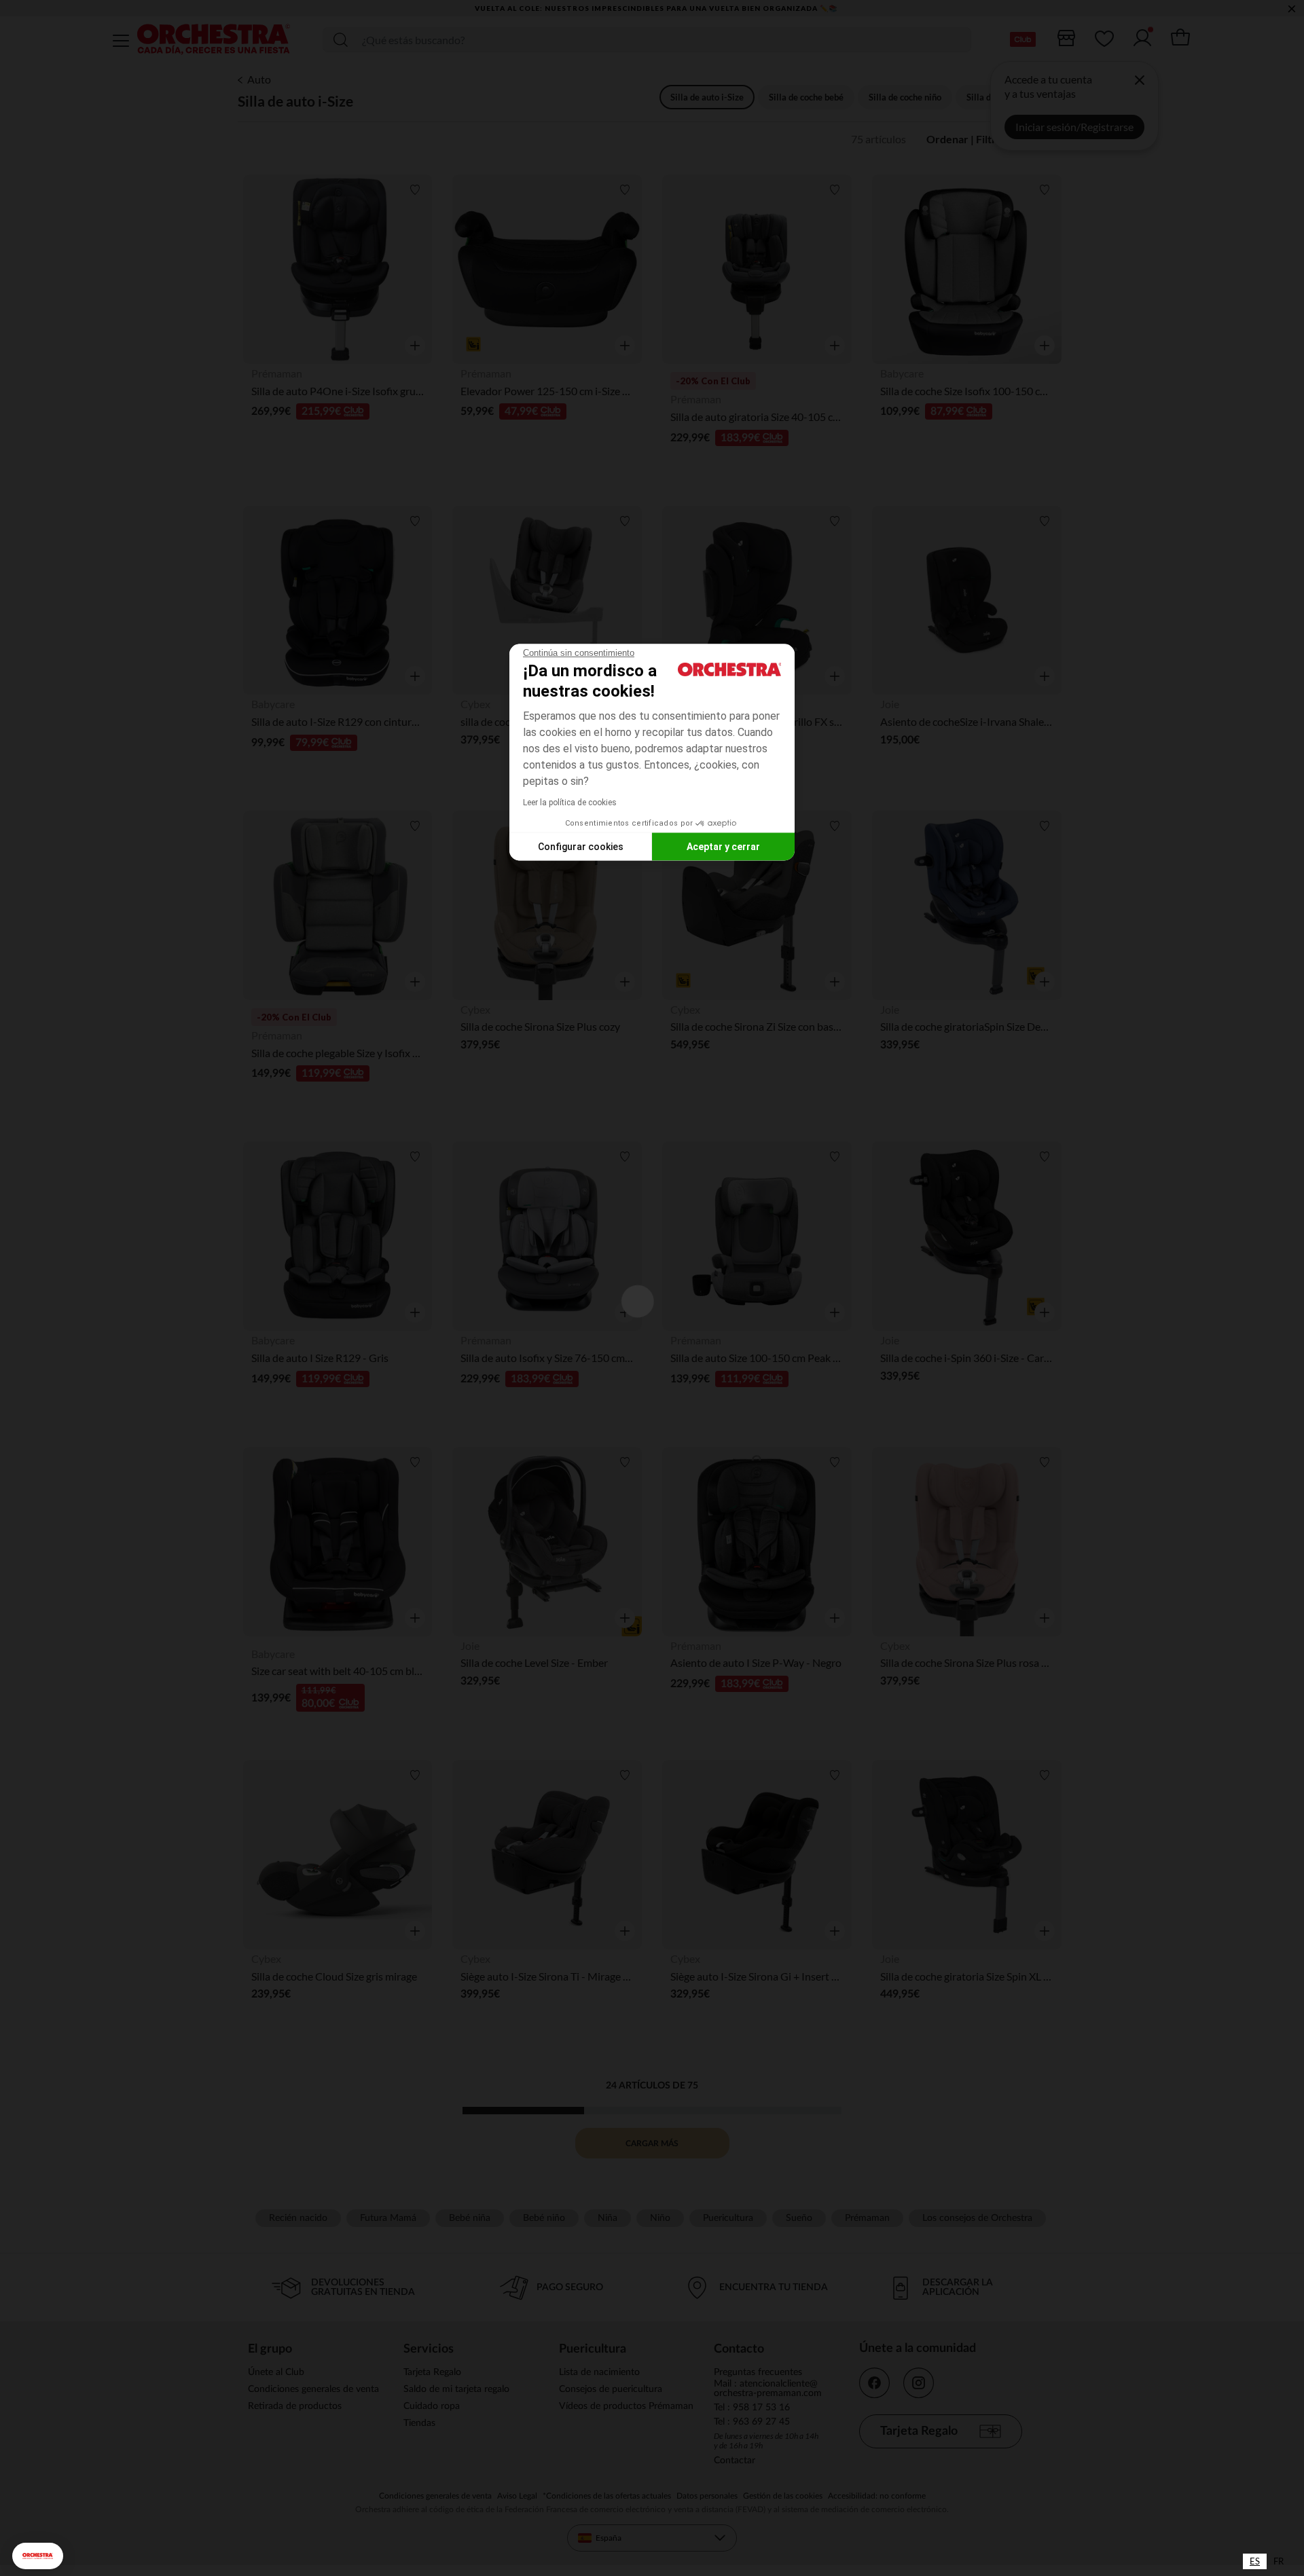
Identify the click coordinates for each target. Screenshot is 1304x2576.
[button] (38, 2556)
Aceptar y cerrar (723, 846)
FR (1279, 2561)
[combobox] (1255, 2561)
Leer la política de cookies (570, 803)
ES (1255, 2561)
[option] (1279, 2561)
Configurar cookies (581, 846)
